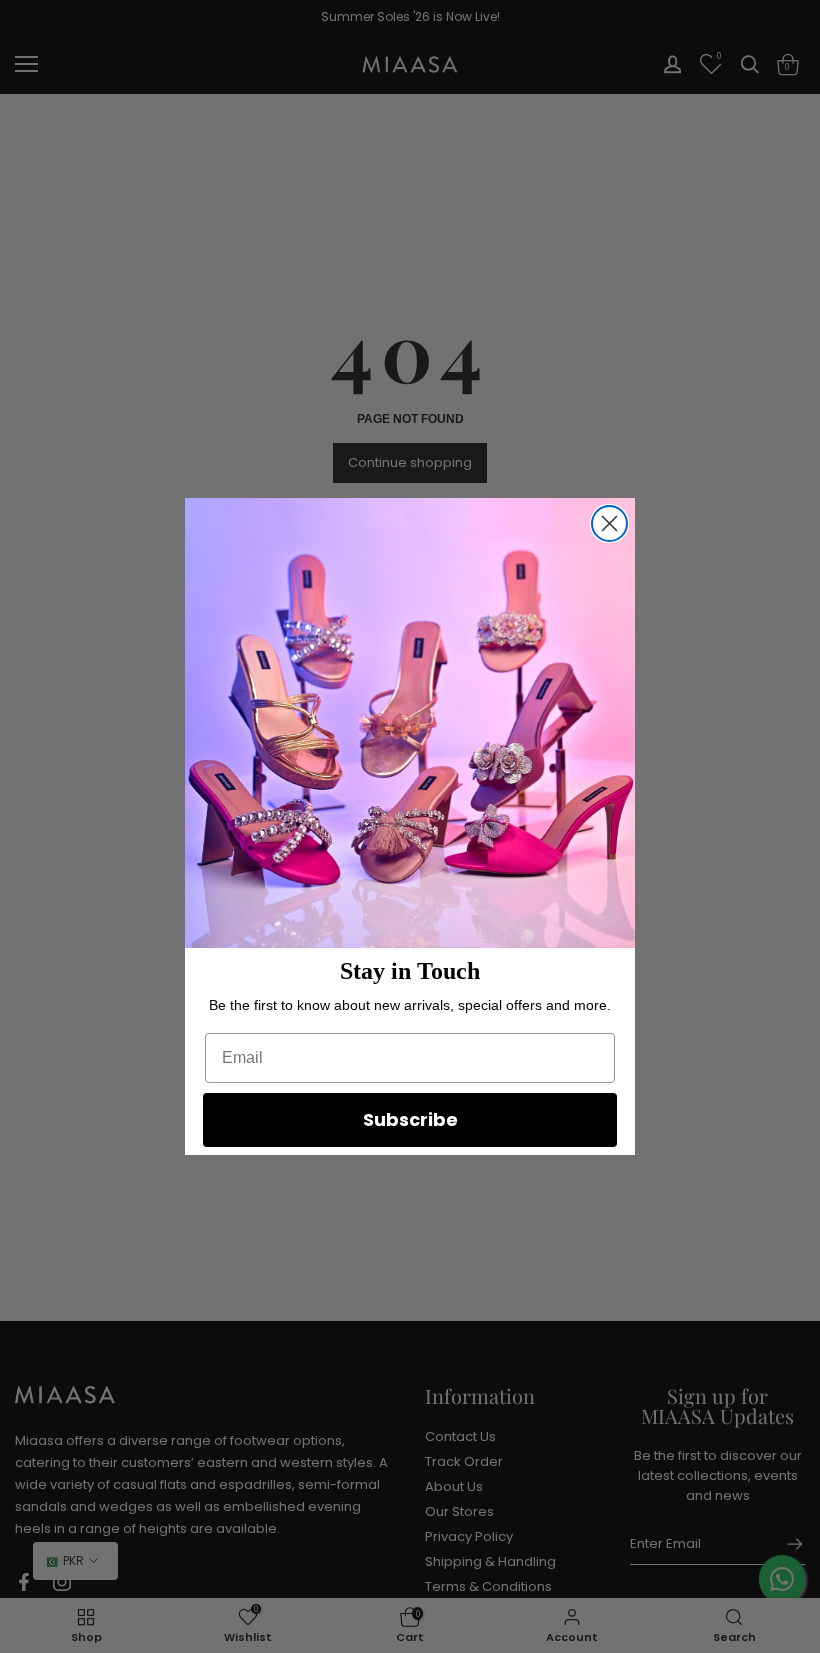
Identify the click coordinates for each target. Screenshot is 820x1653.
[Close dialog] (609, 523)
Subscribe (410, 1119)
